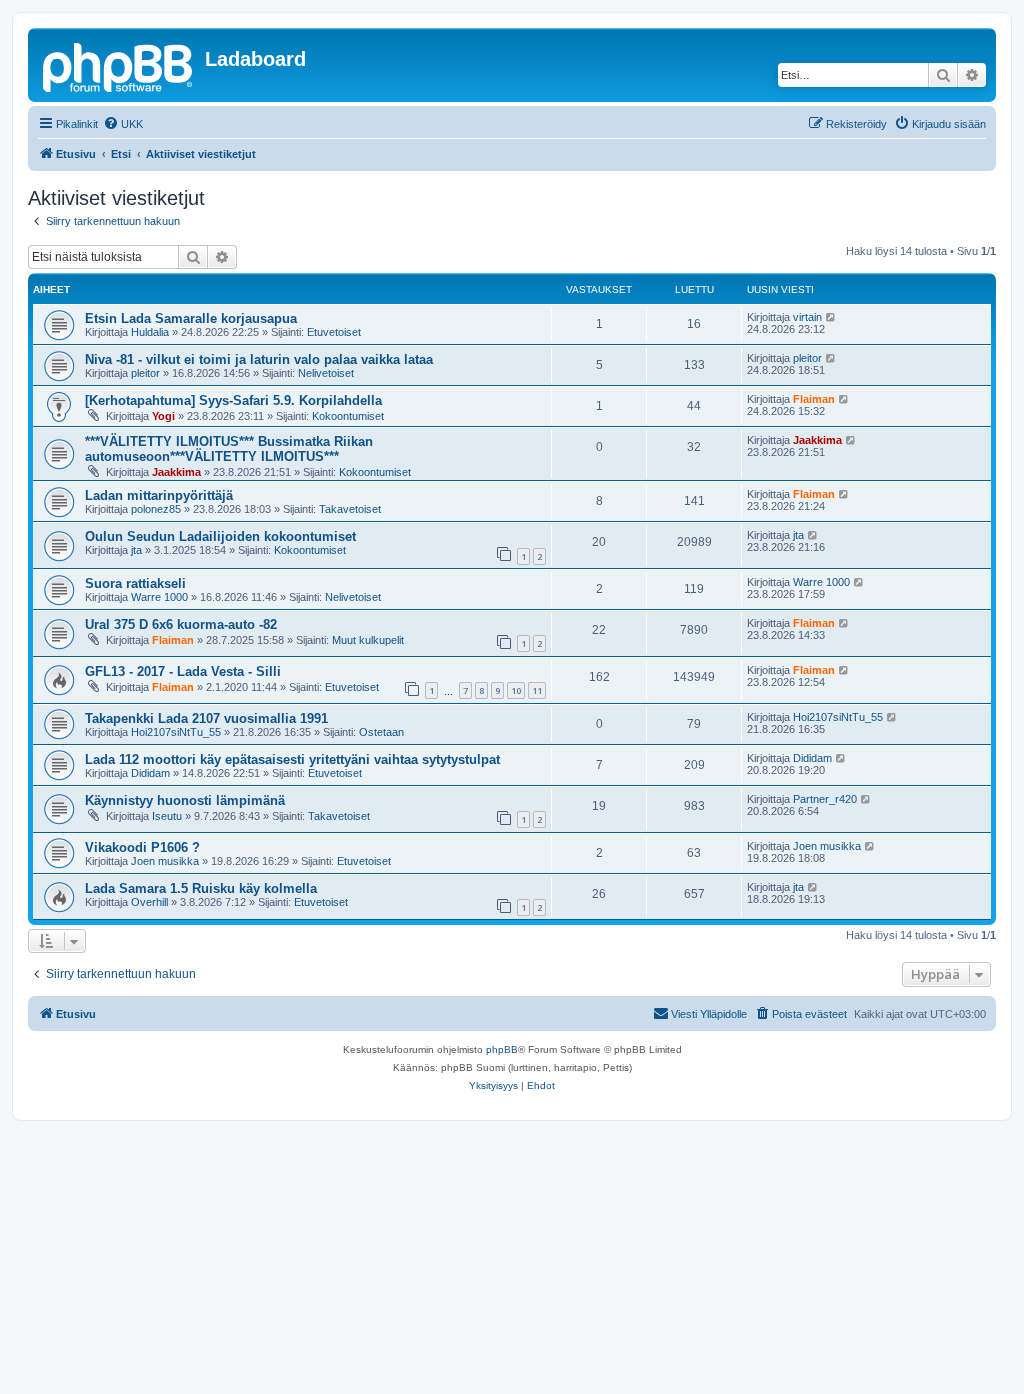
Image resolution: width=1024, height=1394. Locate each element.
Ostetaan (381, 732)
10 (516, 690)
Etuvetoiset (334, 332)
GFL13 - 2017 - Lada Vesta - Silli (183, 671)
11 (537, 690)
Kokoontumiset (348, 416)
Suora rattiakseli (135, 583)
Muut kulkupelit (368, 640)
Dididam (150, 773)
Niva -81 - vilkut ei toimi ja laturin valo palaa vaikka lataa (259, 359)
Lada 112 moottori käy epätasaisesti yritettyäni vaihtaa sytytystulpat (292, 759)
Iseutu (167, 816)
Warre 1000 (159, 597)
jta (136, 550)
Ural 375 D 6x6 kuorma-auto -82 (181, 624)
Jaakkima (176, 472)
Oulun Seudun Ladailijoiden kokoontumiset (220, 536)
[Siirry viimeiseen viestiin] (831, 317)
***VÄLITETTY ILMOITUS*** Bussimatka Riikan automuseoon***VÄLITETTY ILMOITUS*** (229, 449)
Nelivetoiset (326, 373)
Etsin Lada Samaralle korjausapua (191, 318)
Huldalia (150, 332)
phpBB (502, 1049)
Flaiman (814, 399)
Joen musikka (165, 861)
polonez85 (156, 509)
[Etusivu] (119, 65)
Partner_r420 (825, 799)
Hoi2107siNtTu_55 (176, 732)
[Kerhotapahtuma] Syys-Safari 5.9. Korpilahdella (233, 400)
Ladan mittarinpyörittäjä (159, 495)
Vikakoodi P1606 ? (142, 847)
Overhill (149, 902)
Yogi (163, 416)
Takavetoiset (350, 509)
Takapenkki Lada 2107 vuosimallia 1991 (206, 718)
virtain (807, 317)
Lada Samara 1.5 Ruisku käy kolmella (201, 888)
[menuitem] (123, 124)
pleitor (145, 373)
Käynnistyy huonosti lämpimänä (185, 800)
